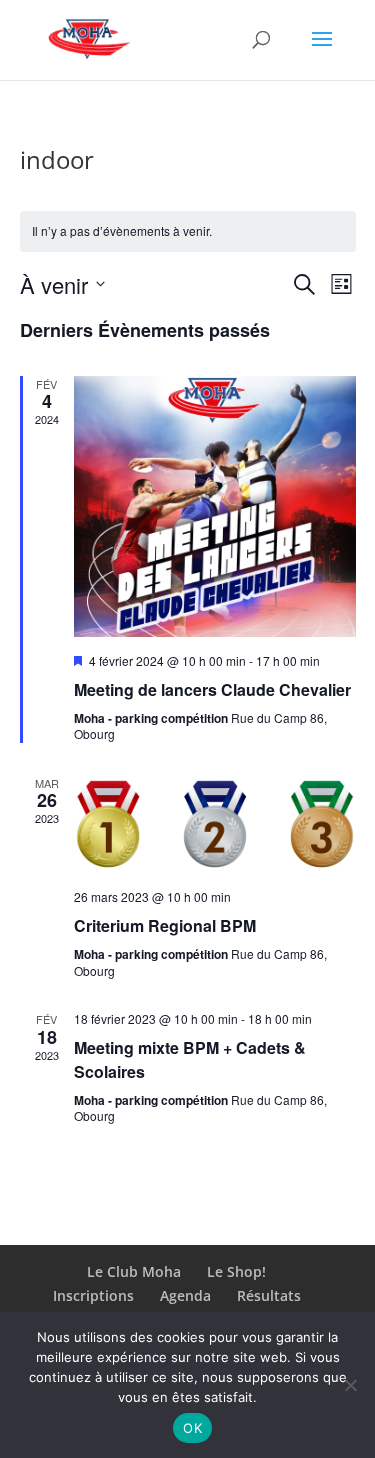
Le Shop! (236, 1271)
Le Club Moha (134, 1271)
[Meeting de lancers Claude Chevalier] (215, 507)
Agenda (185, 1295)
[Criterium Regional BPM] (215, 824)
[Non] (350, 1385)
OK (192, 1428)
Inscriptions (93, 1295)
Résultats (269, 1295)
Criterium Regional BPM (165, 925)
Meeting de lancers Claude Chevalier (212, 689)
